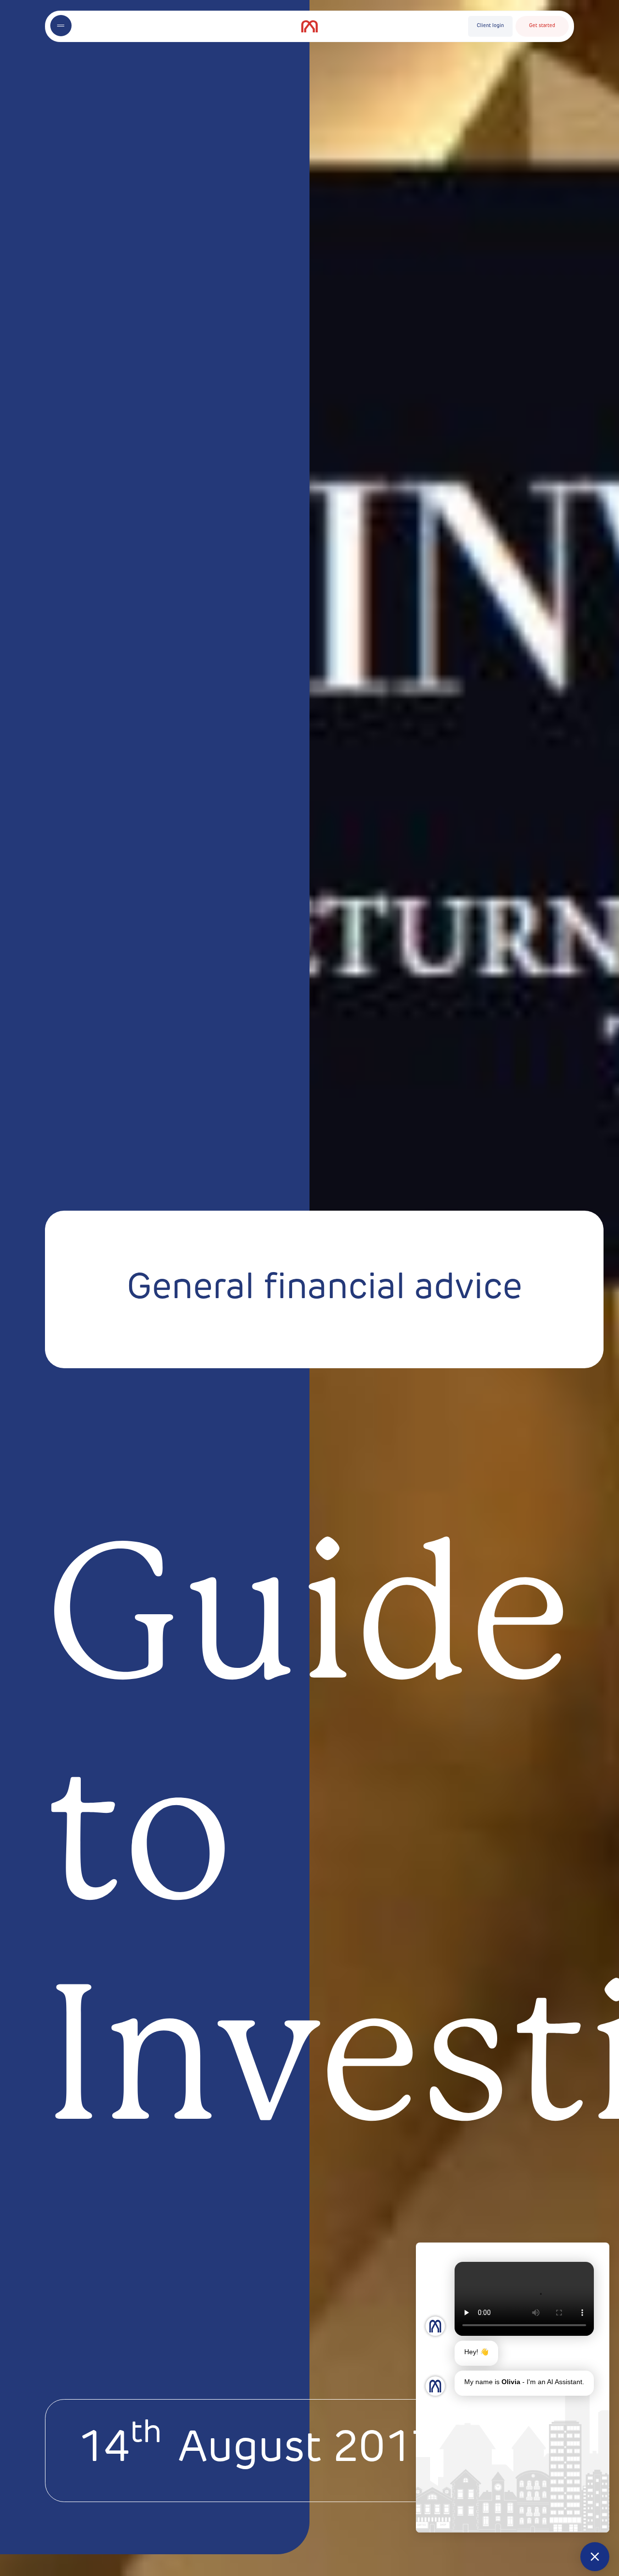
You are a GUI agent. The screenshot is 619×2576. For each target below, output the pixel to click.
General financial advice (324, 1289)
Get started (542, 26)
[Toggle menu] (61, 26)
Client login (490, 26)
